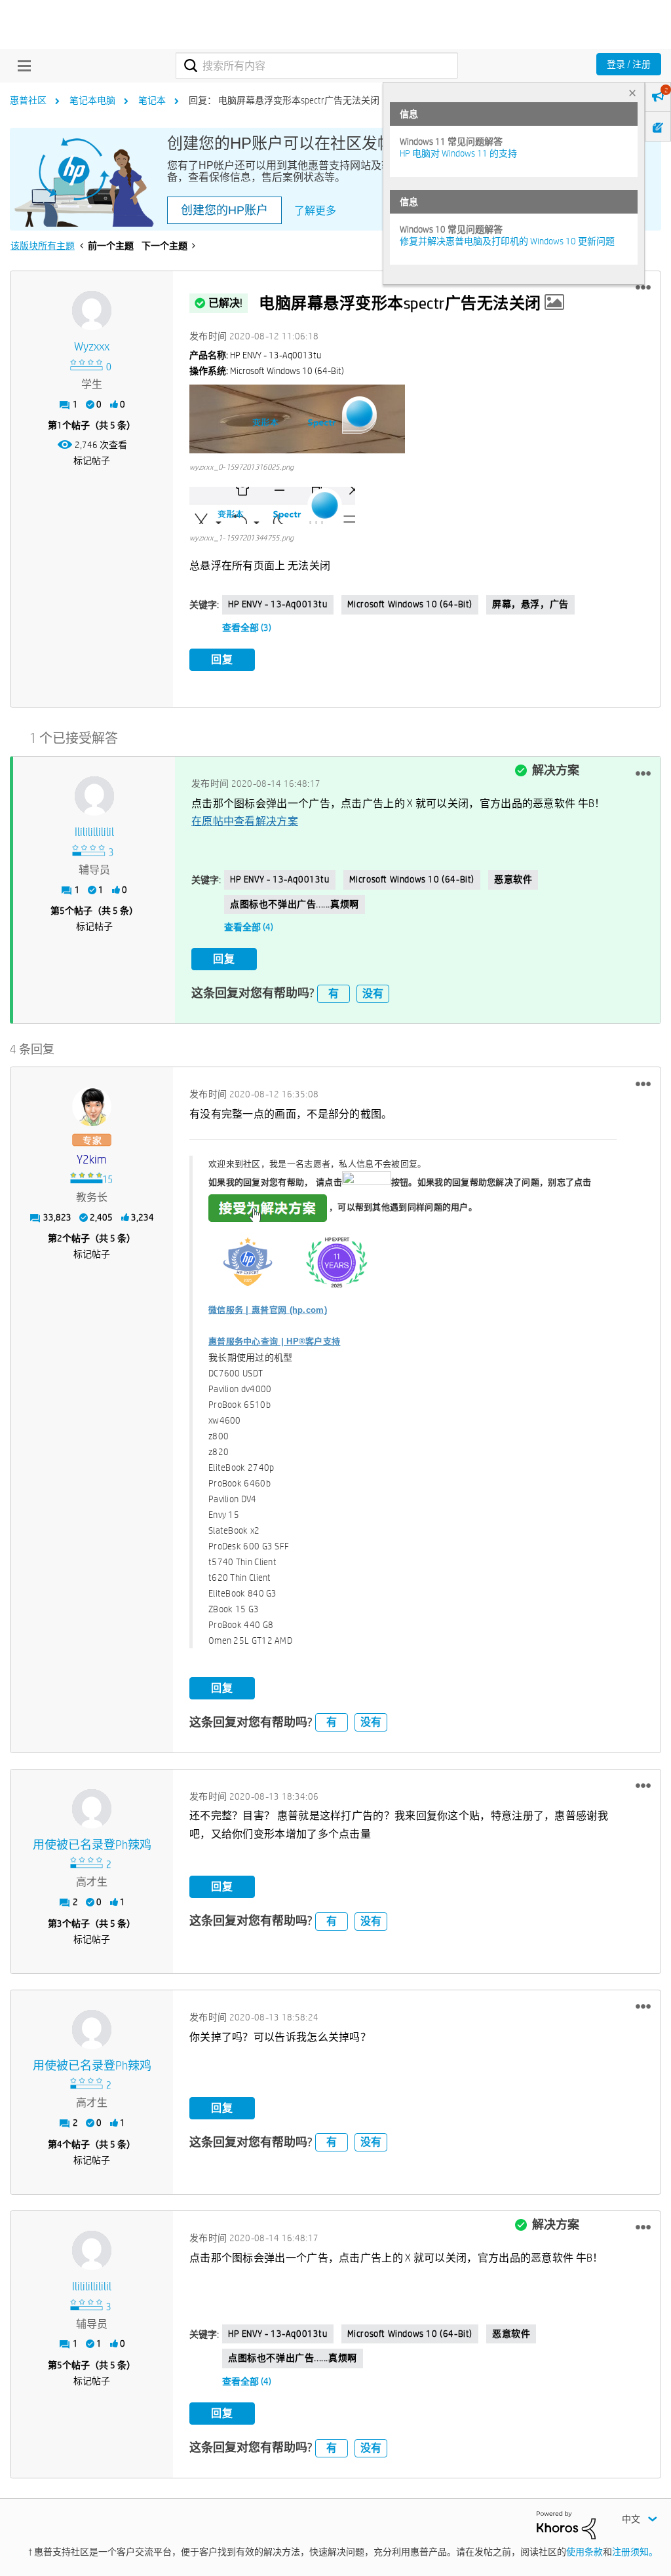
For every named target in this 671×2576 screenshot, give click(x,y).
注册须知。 (635, 2552)
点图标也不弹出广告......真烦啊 (295, 904)
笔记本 (152, 100)
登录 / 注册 (629, 64)
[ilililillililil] (94, 796)
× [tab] (632, 93)
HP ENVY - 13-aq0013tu (278, 604)
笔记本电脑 (92, 100)
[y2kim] (92, 1107)
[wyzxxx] (92, 311)
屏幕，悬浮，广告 (530, 604)
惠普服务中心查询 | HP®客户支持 (274, 1341)
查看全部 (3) (247, 628)
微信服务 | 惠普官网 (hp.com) (268, 1310)
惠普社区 (28, 100)
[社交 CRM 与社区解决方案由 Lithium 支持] (566, 2524)
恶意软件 (513, 879)
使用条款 (585, 2552)
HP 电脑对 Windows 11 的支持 (458, 153)
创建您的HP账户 (224, 210)
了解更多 (315, 211)
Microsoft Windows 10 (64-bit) (410, 604)
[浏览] (21, 66)
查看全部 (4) (249, 927)
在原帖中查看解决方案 (245, 821)
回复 (222, 659)
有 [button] (334, 994)
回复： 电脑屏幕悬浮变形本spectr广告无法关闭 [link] (284, 100)
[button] (643, 288)
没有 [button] (373, 994)
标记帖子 (92, 461)
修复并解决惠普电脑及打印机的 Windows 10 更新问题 (507, 241)
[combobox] (317, 66)
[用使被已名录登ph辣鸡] (92, 1809)
